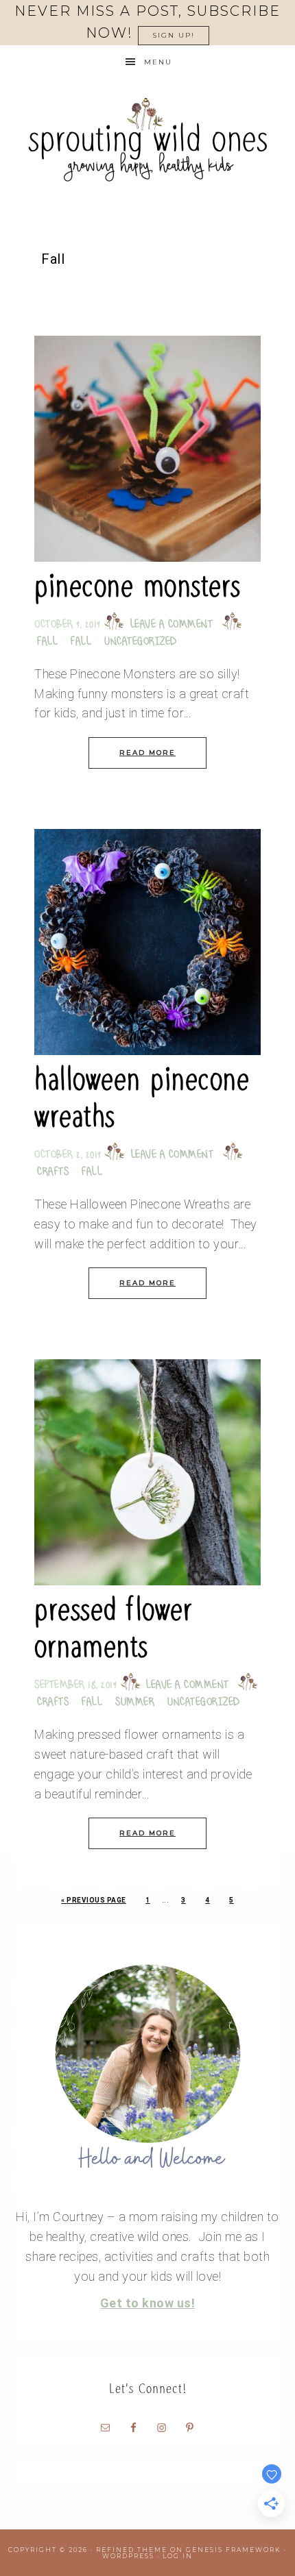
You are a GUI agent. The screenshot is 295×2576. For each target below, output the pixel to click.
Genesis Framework (234, 2550)
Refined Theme (132, 2550)
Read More (147, 753)
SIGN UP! (174, 35)
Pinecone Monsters (138, 586)
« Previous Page (94, 1900)
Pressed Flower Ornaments (113, 1628)
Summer (135, 1703)
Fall (47, 642)
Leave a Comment (172, 625)
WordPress (128, 2556)
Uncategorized (141, 642)
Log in (178, 2556)
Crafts (53, 1173)
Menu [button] (158, 62)
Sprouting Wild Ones (147, 139)
